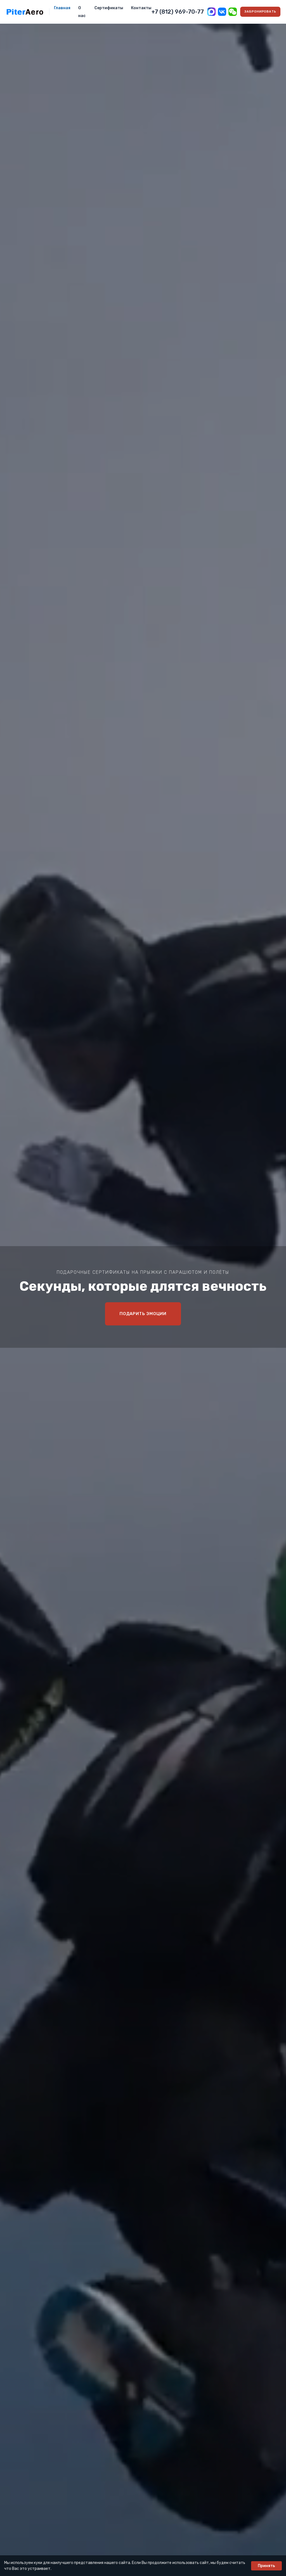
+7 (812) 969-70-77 (178, 12)
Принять (266, 2566)
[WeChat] (233, 12)
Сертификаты (109, 8)
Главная (62, 8)
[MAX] (211, 12)
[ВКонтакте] (222, 12)
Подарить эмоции (143, 1314)
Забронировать (260, 12)
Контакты (141, 8)
